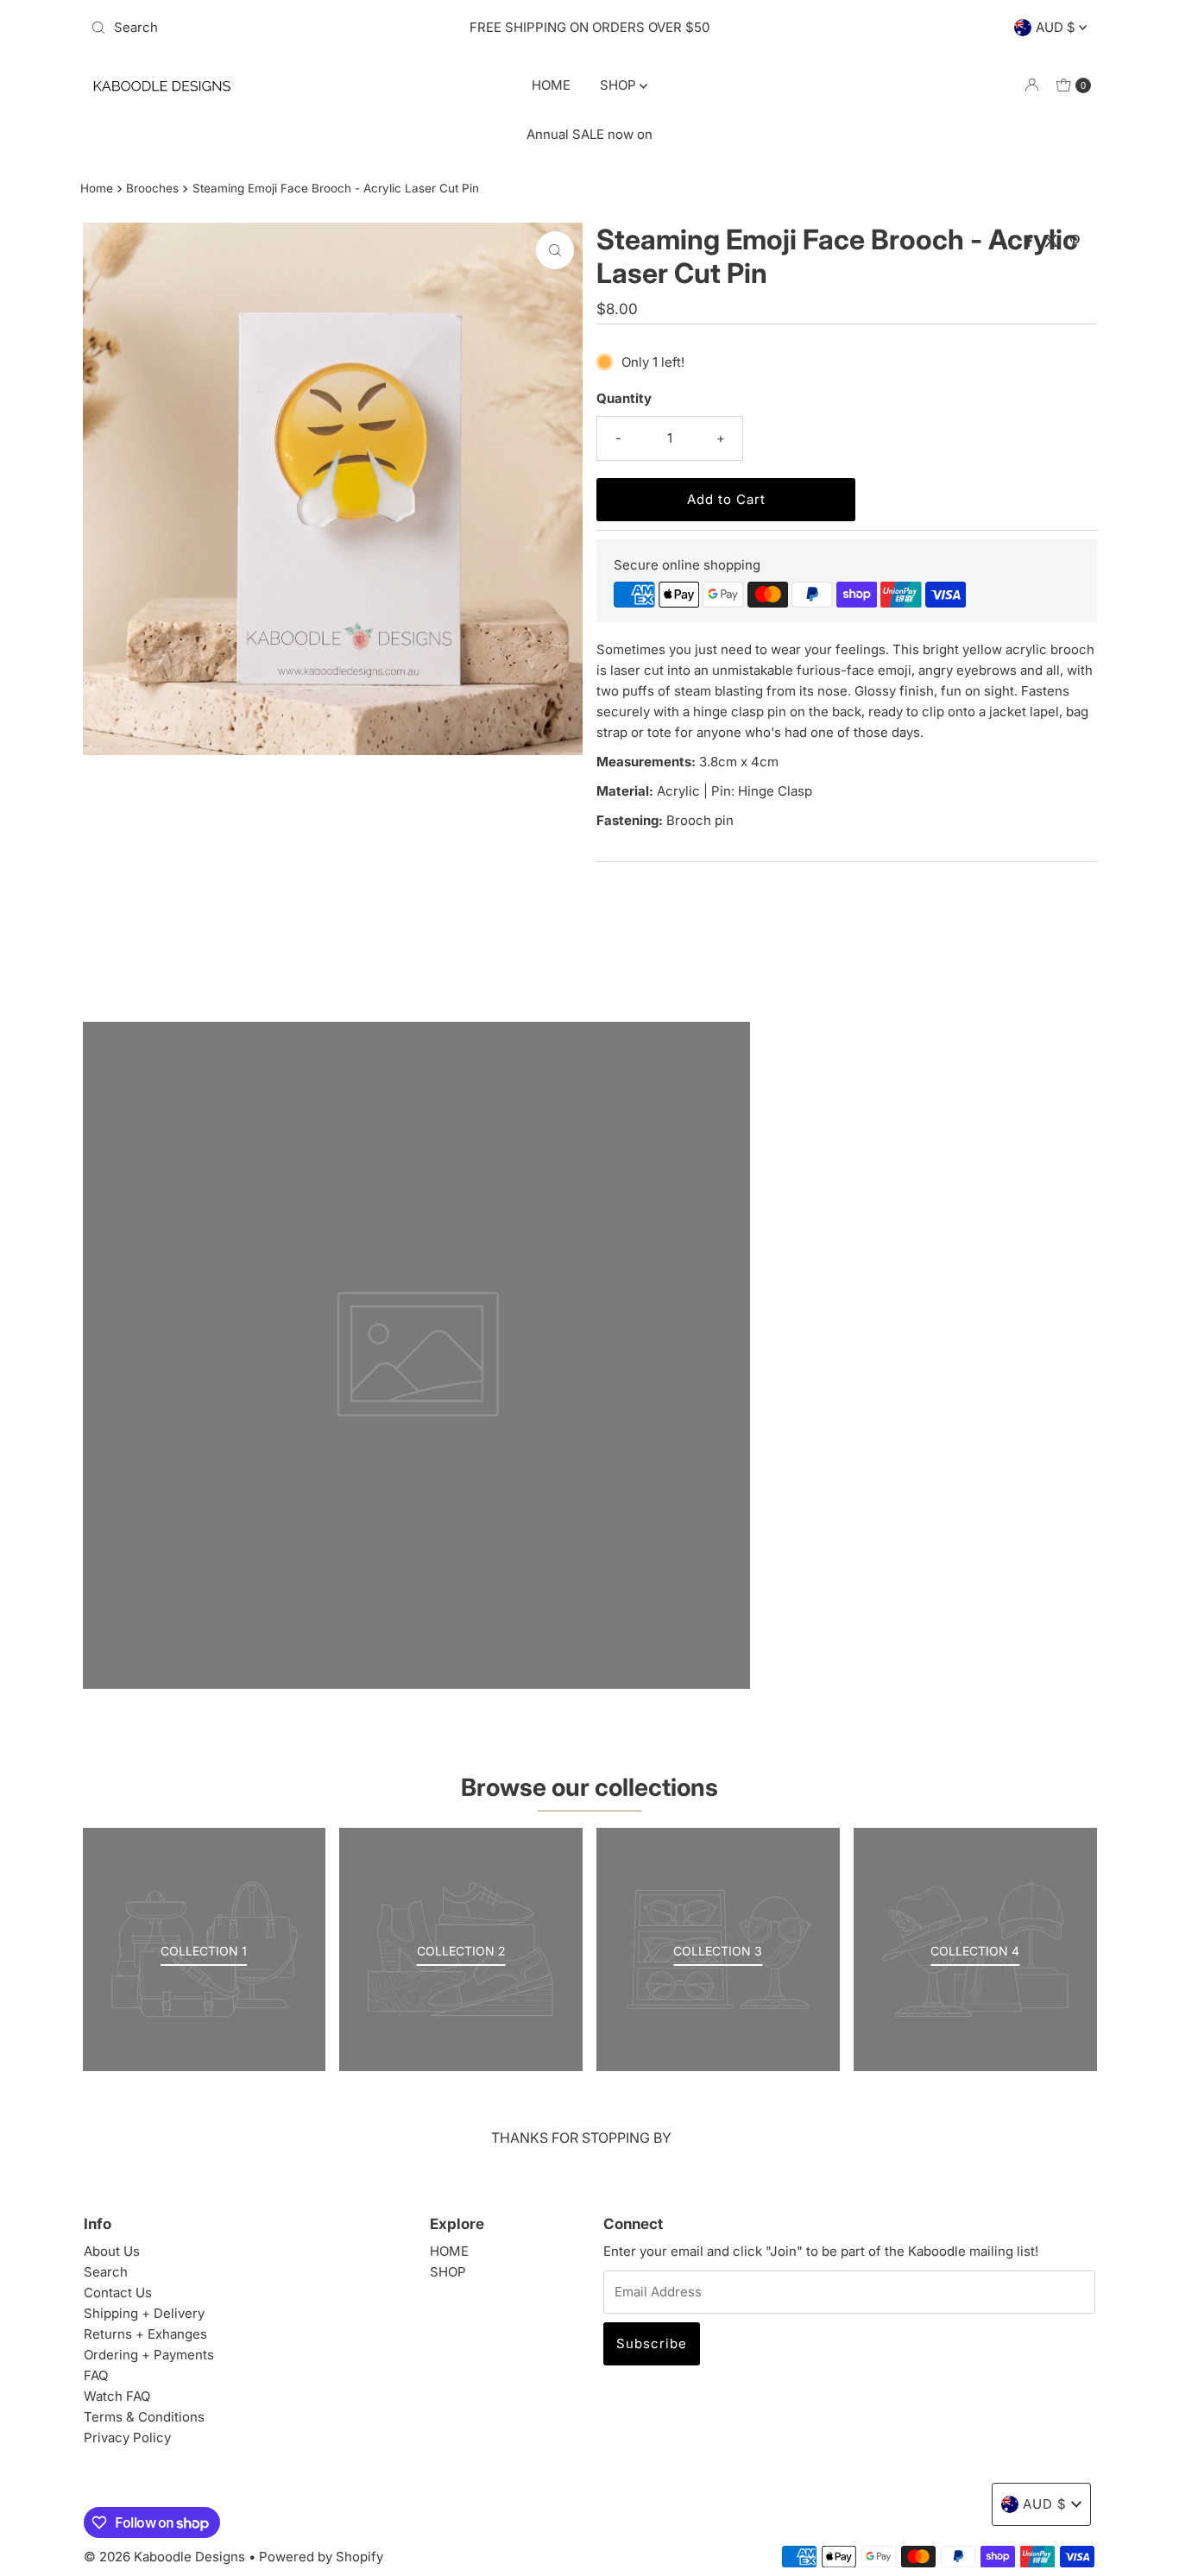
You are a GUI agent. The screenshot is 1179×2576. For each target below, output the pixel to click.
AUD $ (1057, 27)
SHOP (620, 85)
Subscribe (652, 2343)
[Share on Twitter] (1053, 242)
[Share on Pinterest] (1075, 242)
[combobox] (248, 28)
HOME (551, 85)
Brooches (152, 188)
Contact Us (118, 2293)
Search (106, 2272)
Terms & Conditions (144, 2417)
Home (97, 188)
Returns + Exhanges (145, 2334)
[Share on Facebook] (1031, 242)
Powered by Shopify (321, 2557)
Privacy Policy (127, 2437)
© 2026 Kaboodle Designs (164, 2557)
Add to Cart (726, 499)
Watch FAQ (117, 2396)
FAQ (96, 2375)
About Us (112, 2251)
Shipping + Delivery (144, 2313)
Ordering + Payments (149, 2355)
